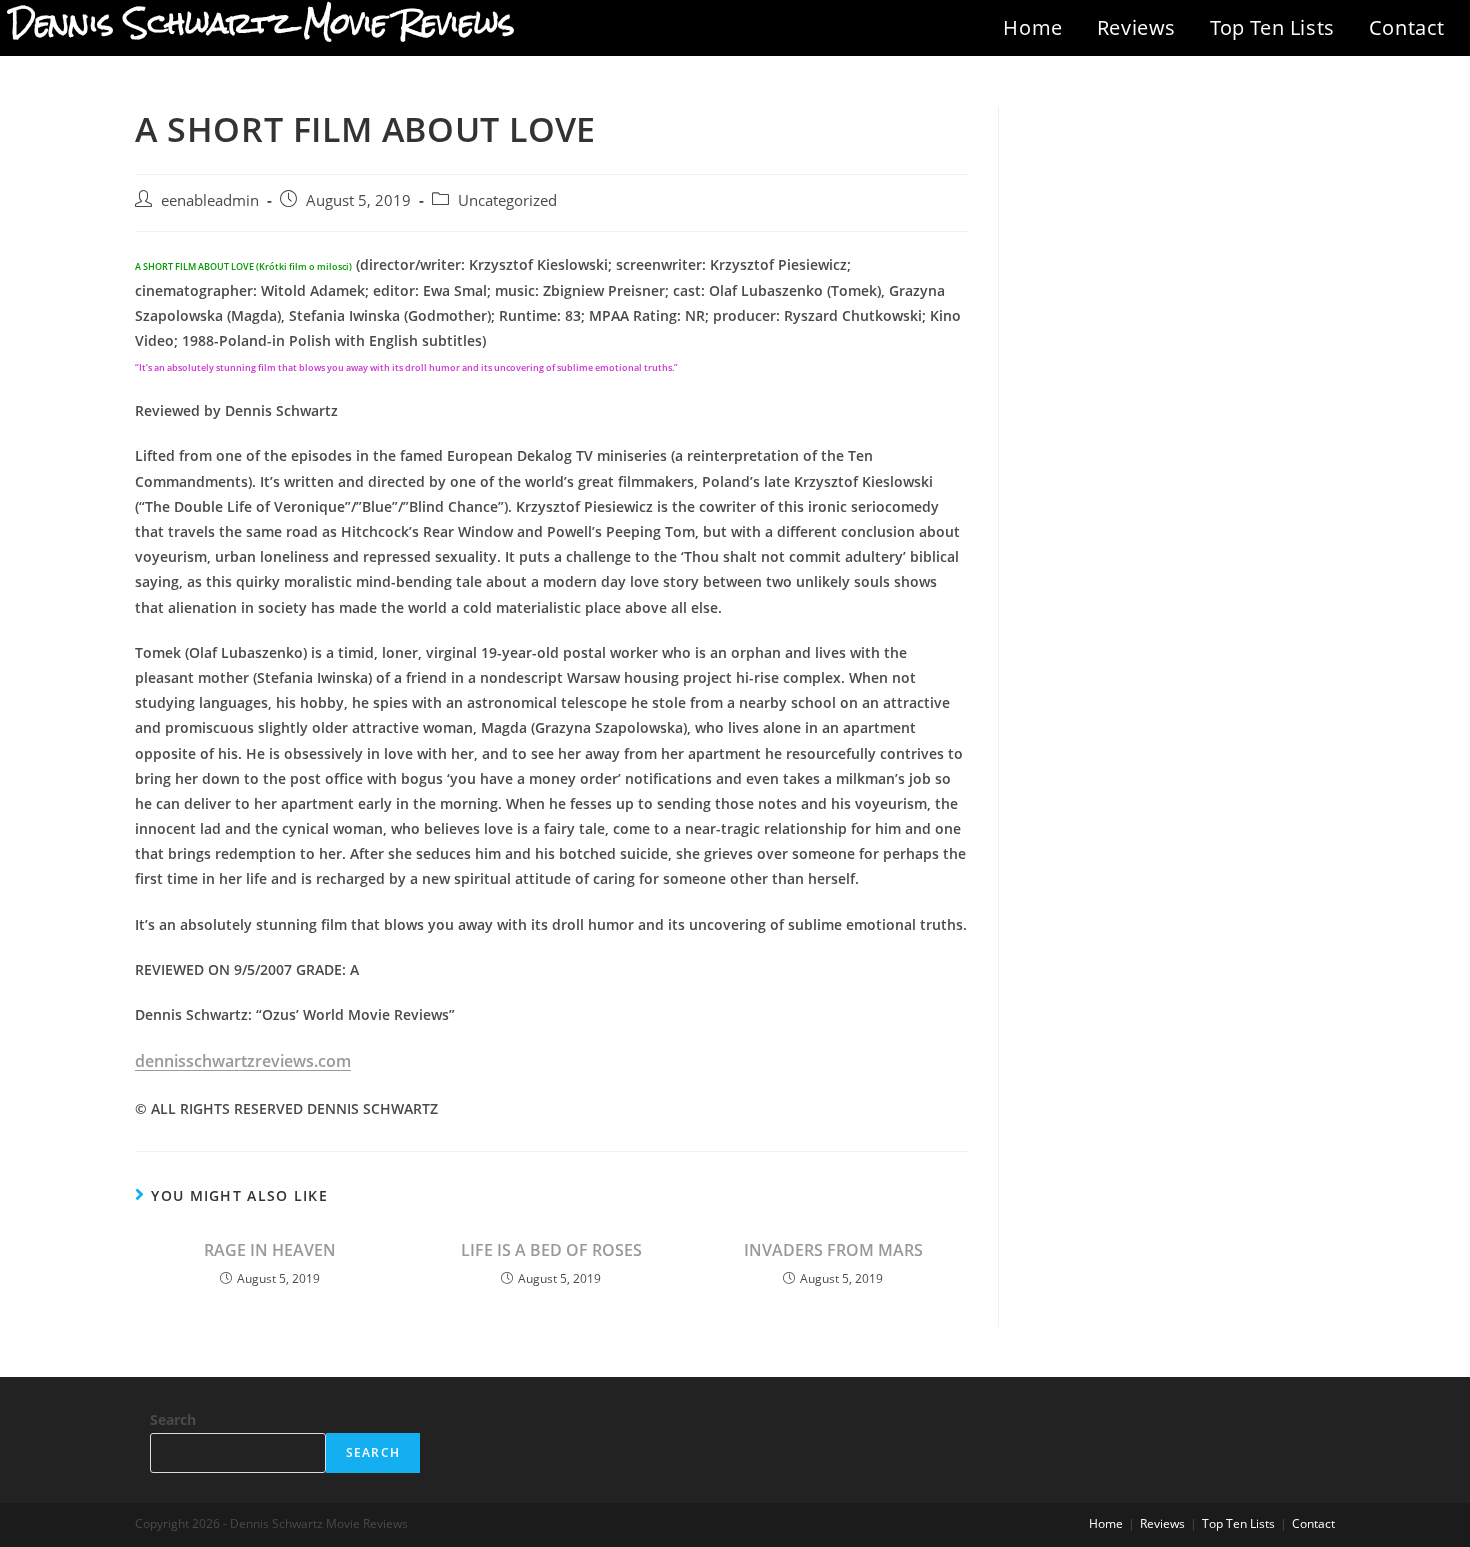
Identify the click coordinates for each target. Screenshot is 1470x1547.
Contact (1407, 27)
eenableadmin (210, 200)
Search (173, 1419)
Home (1032, 27)
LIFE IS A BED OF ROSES (551, 1250)
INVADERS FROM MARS (833, 1250)
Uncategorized (507, 200)
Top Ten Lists (1272, 27)
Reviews (1136, 27)
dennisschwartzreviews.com (243, 1061)
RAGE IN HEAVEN (270, 1250)
